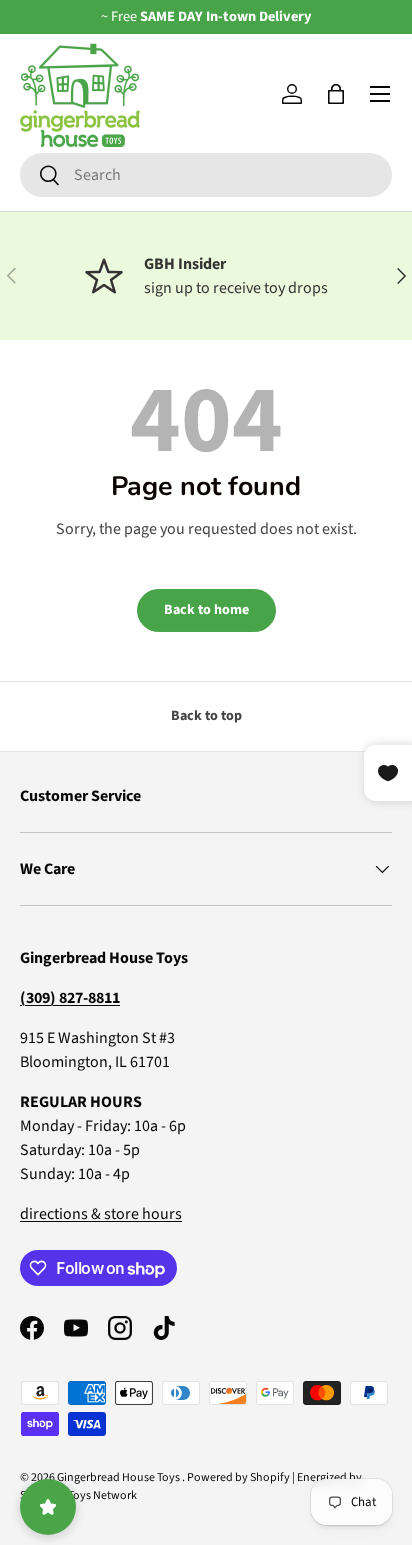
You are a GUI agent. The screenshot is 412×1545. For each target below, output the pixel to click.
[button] (336, 94)
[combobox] (206, 175)
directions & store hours (101, 1214)
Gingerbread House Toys (119, 1477)
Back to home (206, 610)
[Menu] (380, 94)
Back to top (206, 716)
